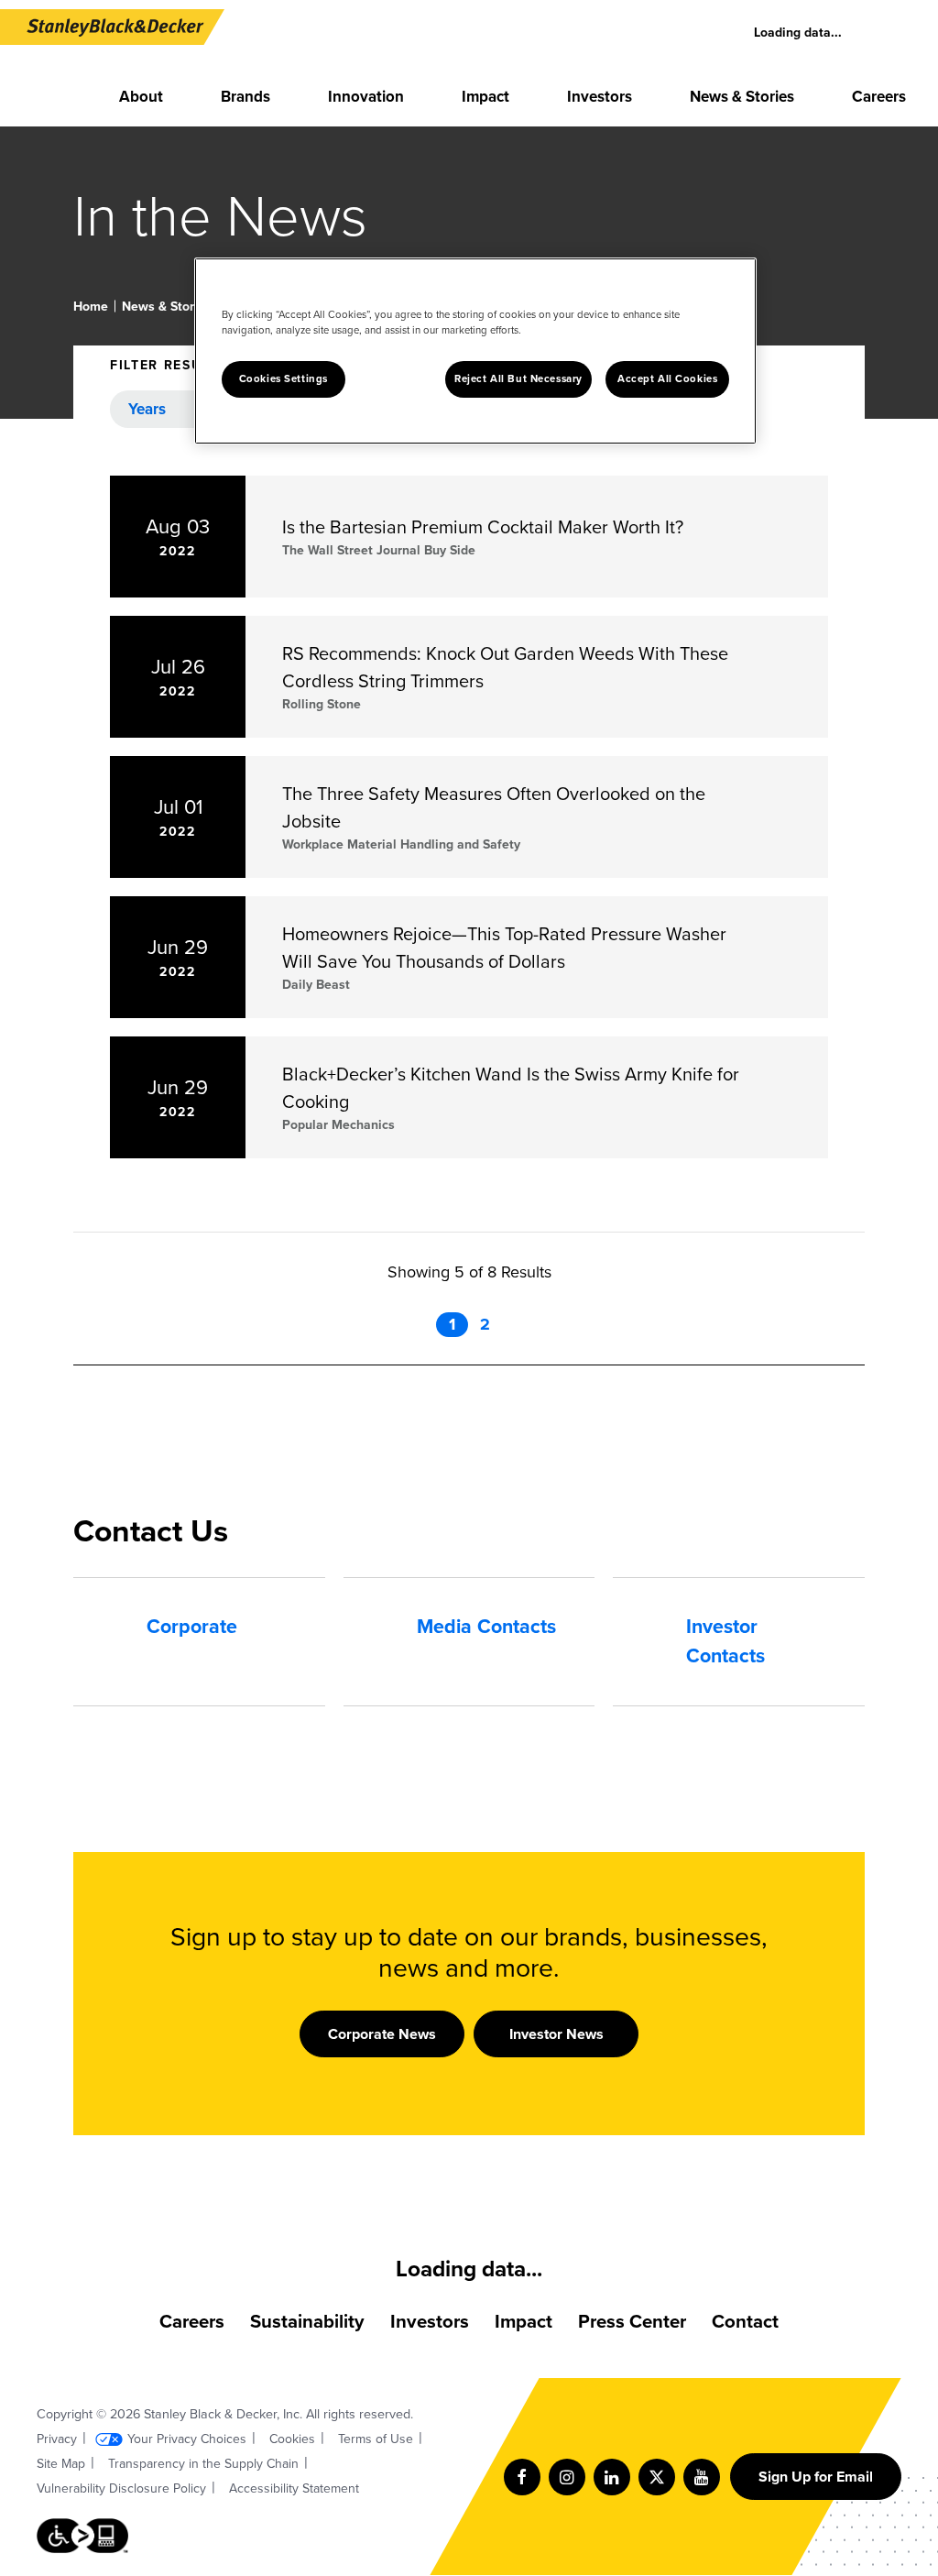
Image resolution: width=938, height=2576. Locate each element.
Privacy (57, 2439)
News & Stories (167, 307)
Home (91, 307)
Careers (192, 2321)
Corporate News (382, 2034)
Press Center (632, 2321)
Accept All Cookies (667, 379)
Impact (524, 2321)
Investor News (556, 2034)
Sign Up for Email (816, 2477)
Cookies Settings (284, 379)
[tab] (199, 1626)
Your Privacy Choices (187, 2439)
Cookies (292, 2439)
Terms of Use (376, 2439)
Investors (430, 2321)
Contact (745, 2321)
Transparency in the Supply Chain (203, 2464)
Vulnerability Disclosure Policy (121, 2488)
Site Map (61, 2464)
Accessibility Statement (294, 2488)
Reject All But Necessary (518, 379)
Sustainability (307, 2321)
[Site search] (892, 33)
